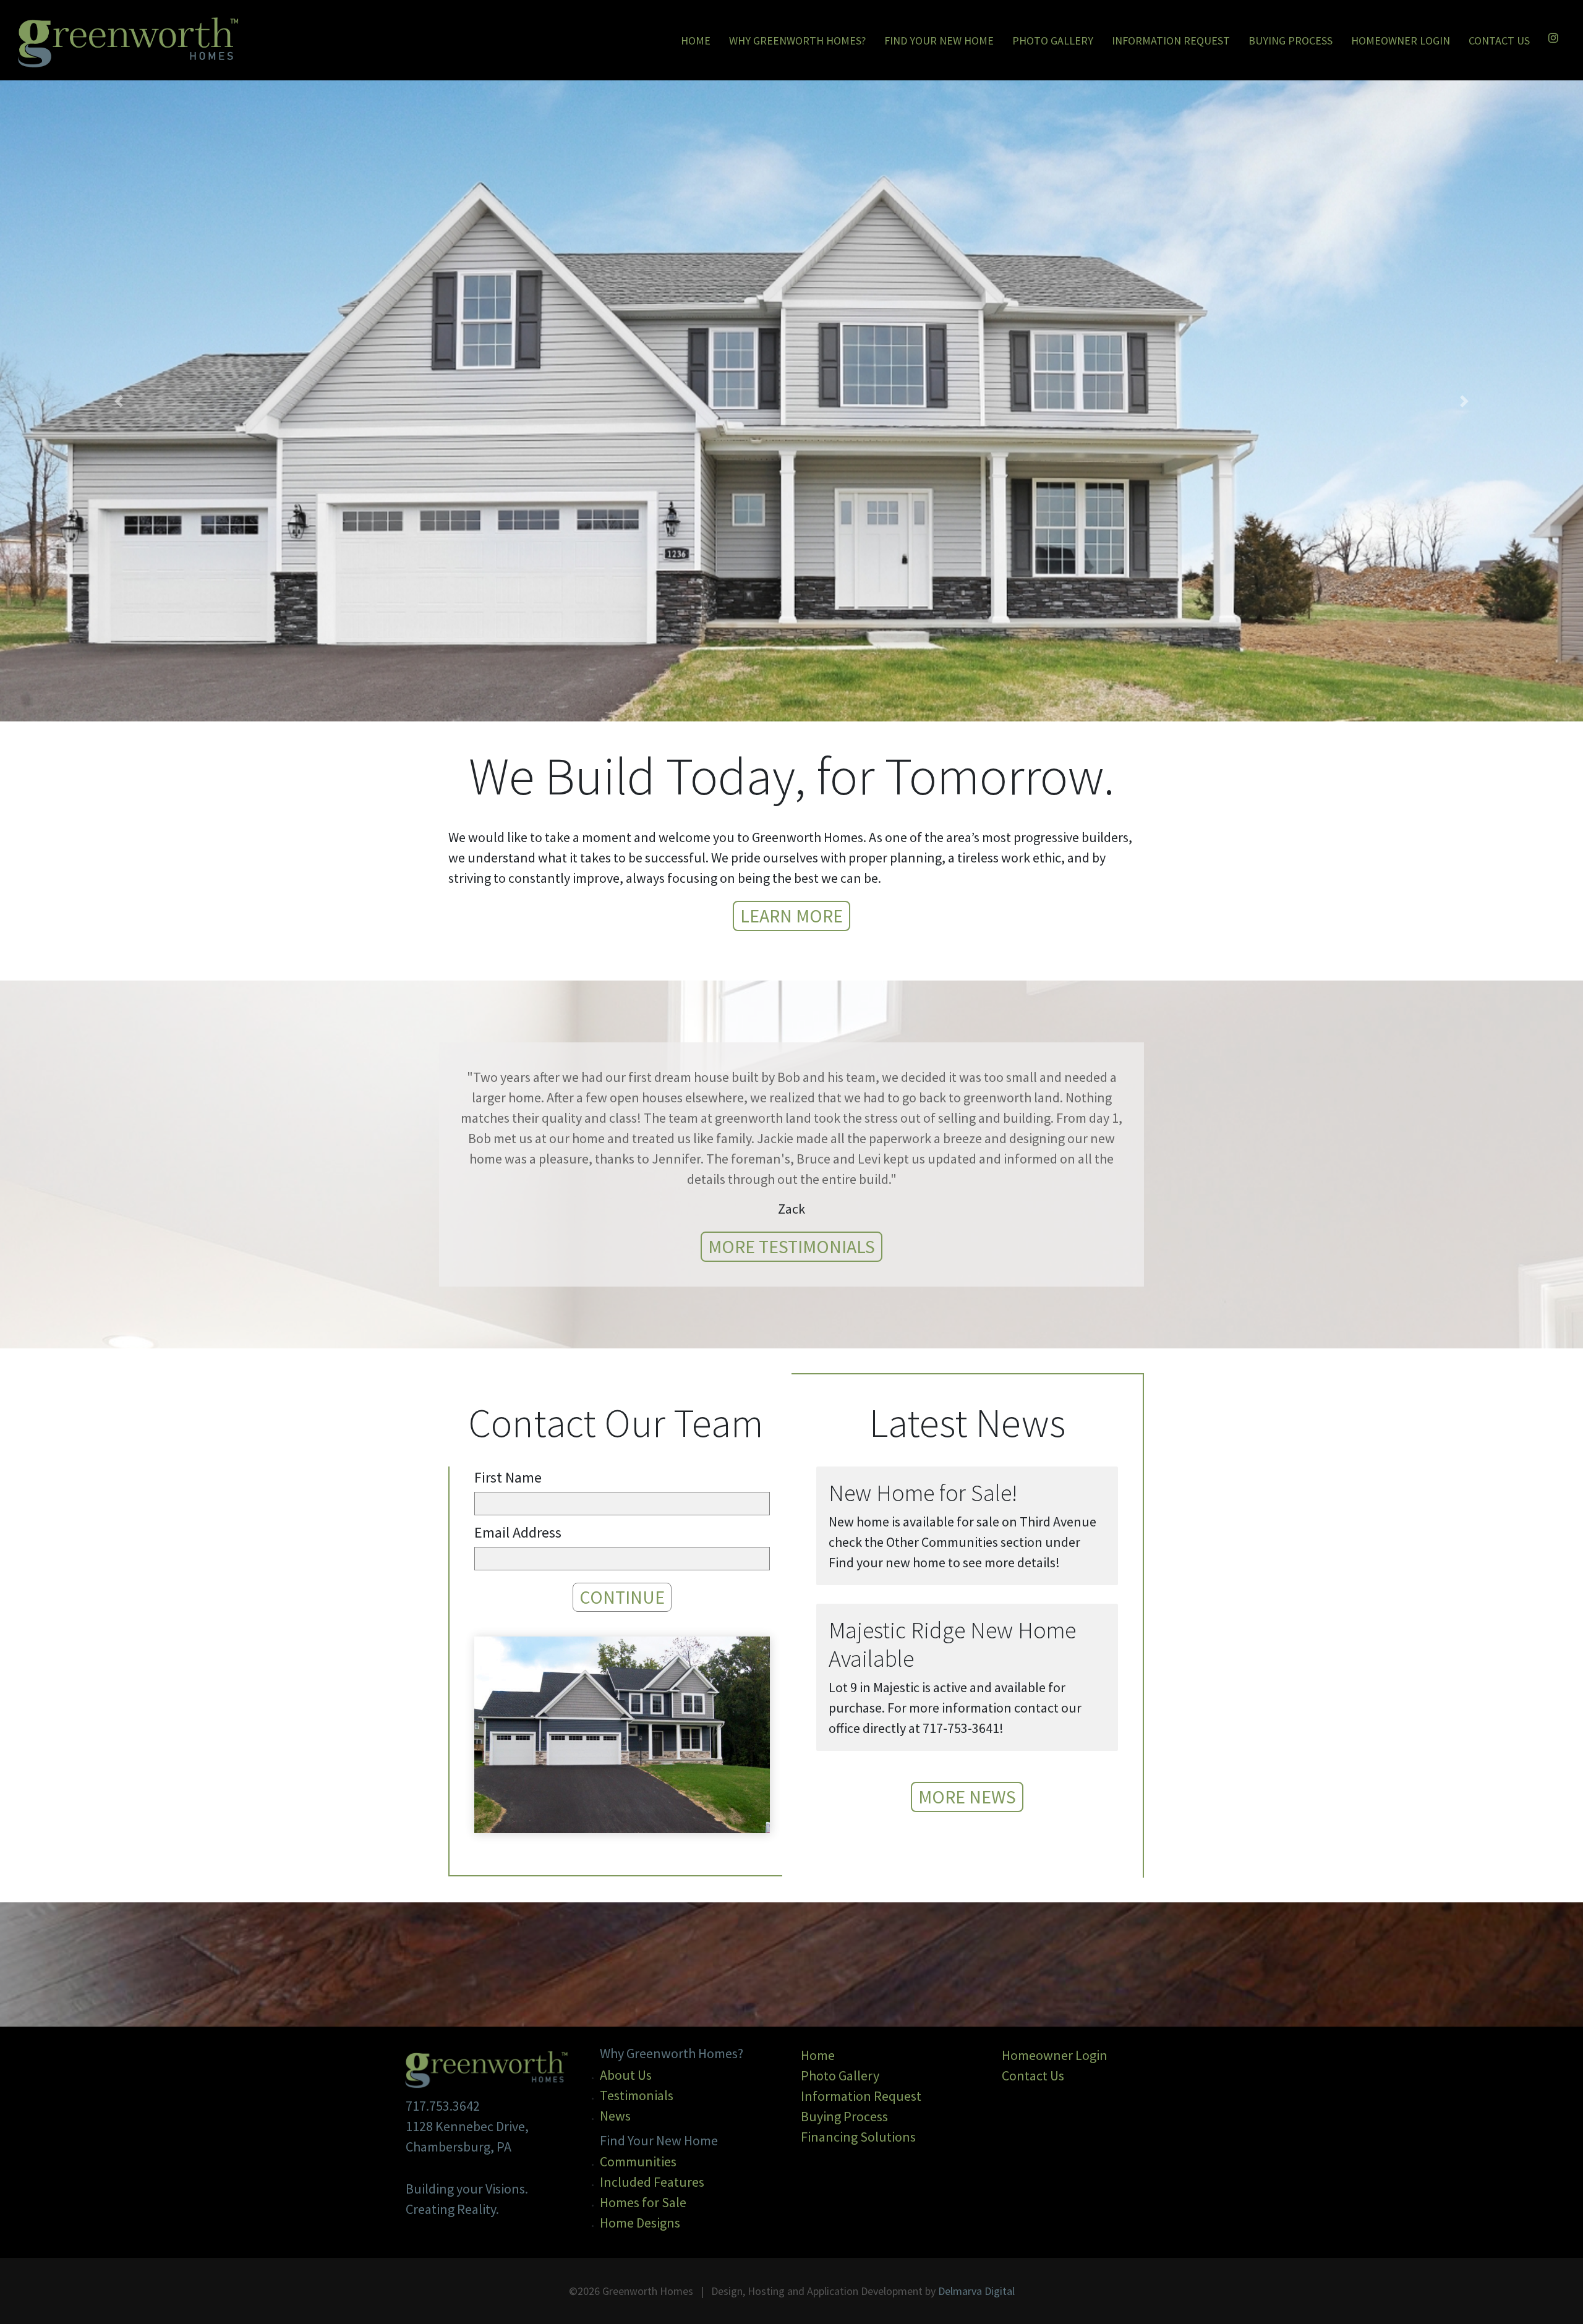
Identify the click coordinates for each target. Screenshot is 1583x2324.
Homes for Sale (643, 2202)
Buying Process (1291, 40)
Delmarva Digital (976, 2291)
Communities (638, 2161)
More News (967, 1797)
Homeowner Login (1401, 40)
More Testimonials (791, 1246)
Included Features (652, 2182)
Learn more (791, 916)
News (615, 2116)
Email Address (518, 1532)
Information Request (1171, 40)
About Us (626, 2075)
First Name (508, 1477)
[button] (119, 401)
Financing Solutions (858, 2137)
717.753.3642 (443, 2106)
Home (697, 40)
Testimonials (637, 2095)
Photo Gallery (1053, 40)
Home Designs (640, 2223)
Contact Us (1499, 40)
